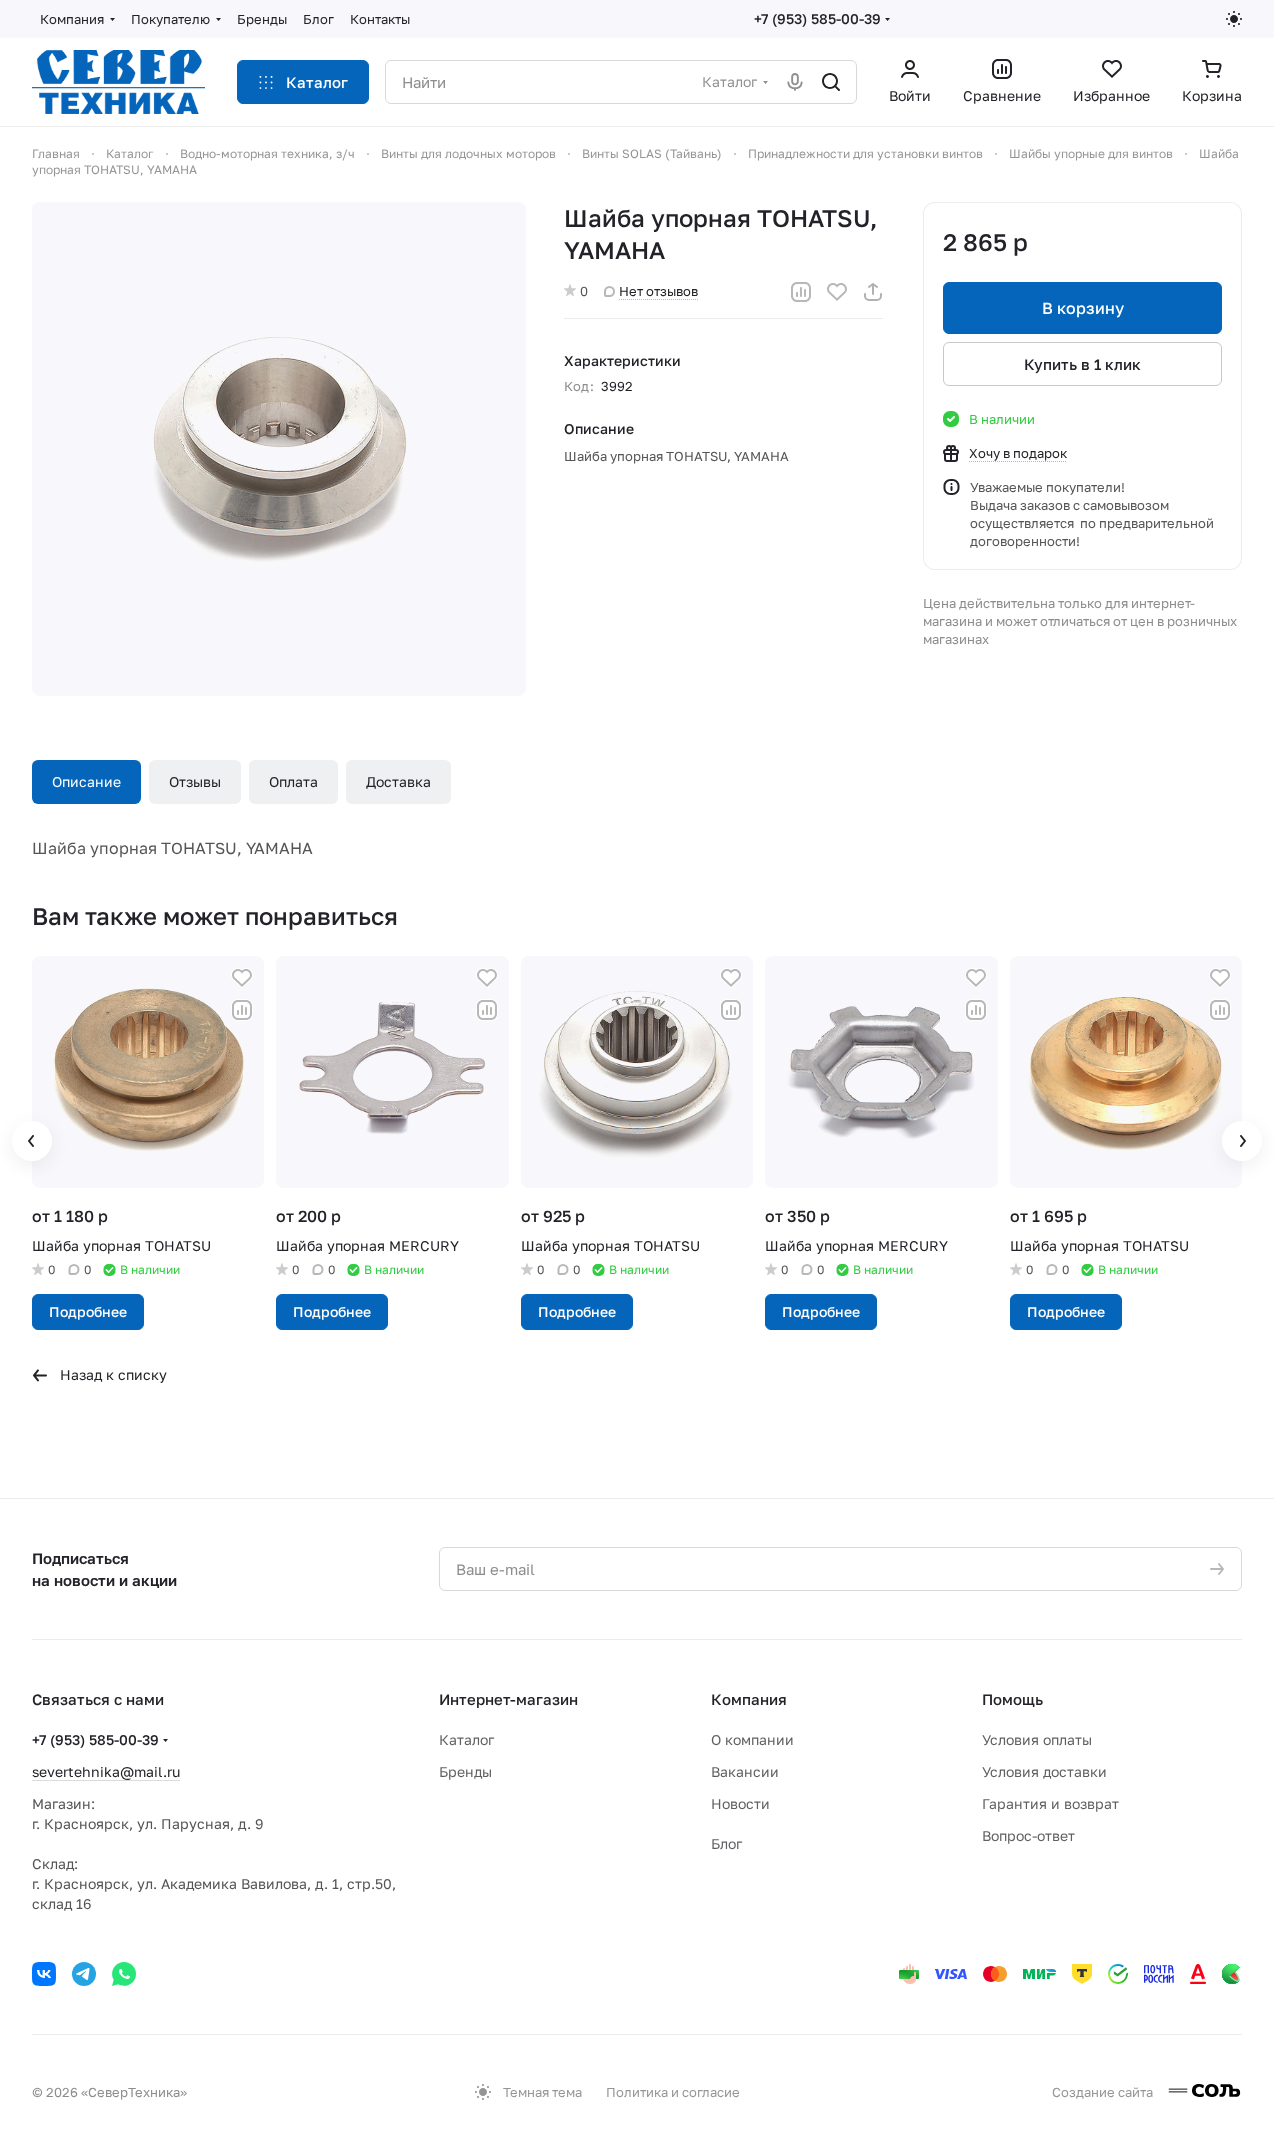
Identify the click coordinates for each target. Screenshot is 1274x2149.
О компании (752, 1739)
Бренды (465, 1771)
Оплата (293, 781)
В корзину (1083, 308)
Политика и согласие (673, 2092)
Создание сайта (1104, 2092)
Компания (749, 1699)
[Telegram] (84, 1974)
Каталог (466, 1739)
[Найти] (831, 82)
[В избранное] (837, 292)
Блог (726, 1843)
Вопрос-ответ (1028, 1835)
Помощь (1012, 1699)
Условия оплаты (1037, 1739)
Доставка (398, 781)
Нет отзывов (658, 291)
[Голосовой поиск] (795, 82)
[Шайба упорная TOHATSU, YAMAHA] (279, 449)
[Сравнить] (801, 292)
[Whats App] (124, 1974)
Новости (740, 1803)
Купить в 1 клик (1082, 364)
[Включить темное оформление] (1234, 19)
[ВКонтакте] (44, 1974)
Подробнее (88, 1311)
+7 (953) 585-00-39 (817, 18)
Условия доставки (1044, 1771)
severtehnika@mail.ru (106, 1771)
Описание (86, 781)
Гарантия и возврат (1050, 1803)
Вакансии (745, 1771)
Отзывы (195, 781)
